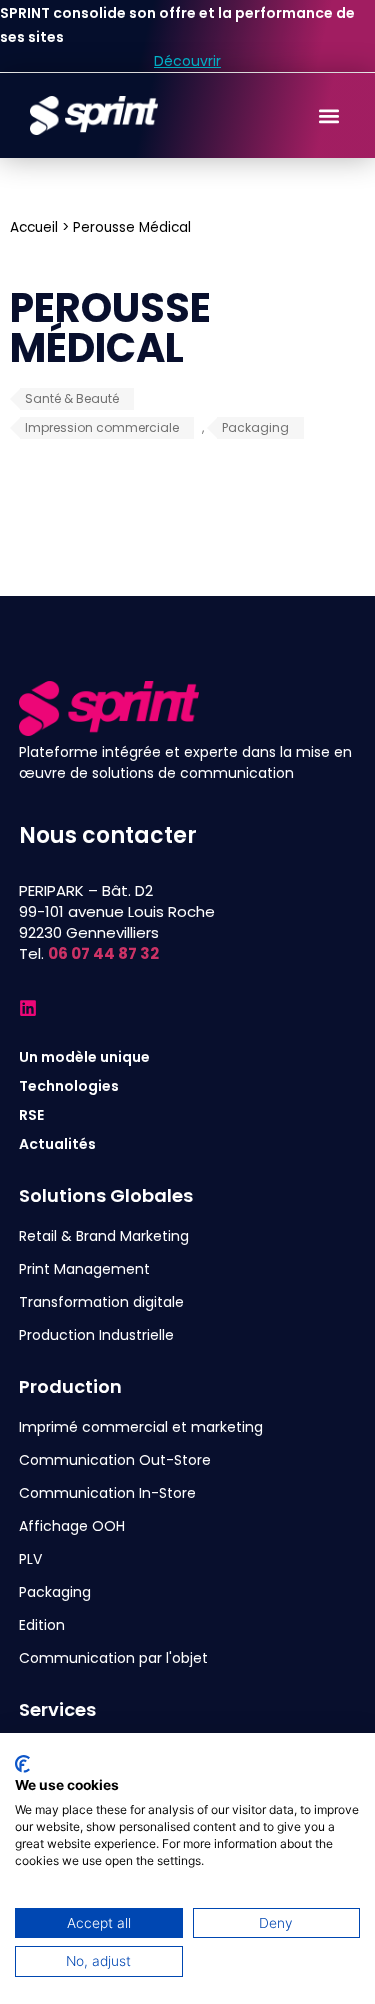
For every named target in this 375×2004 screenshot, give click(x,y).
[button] (328, 115)
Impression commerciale (102, 427)
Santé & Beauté (72, 398)
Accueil (34, 227)
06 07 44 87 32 (103, 953)
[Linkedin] (28, 1008)
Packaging (255, 427)
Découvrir (187, 61)
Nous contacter (108, 835)
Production (70, 1386)
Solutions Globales (106, 1195)
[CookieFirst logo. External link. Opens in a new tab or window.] (22, 1764)
